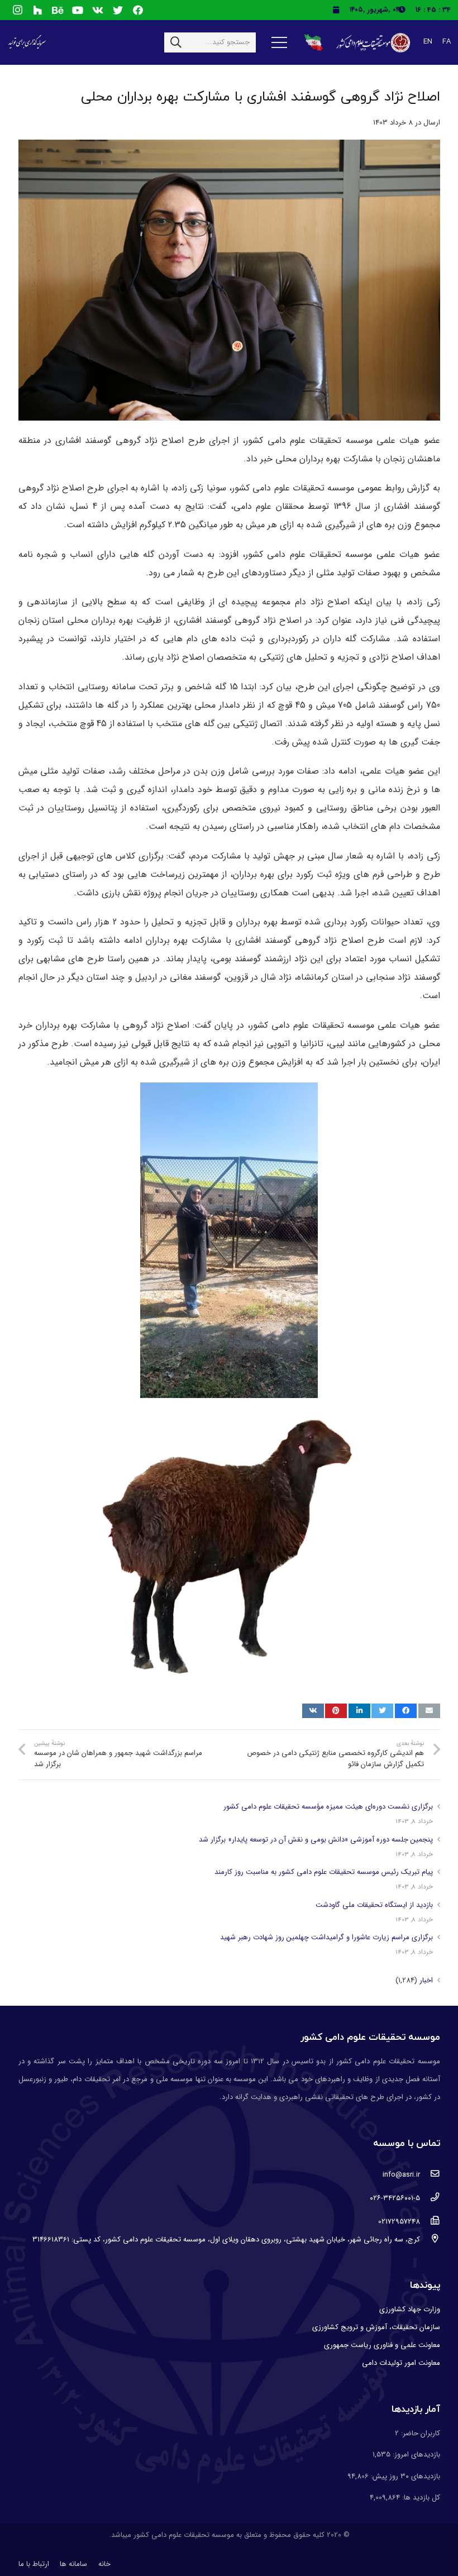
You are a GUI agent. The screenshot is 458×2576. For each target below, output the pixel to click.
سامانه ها (73, 2564)
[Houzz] (37, 10)
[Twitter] (118, 10)
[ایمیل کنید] (429, 1711)
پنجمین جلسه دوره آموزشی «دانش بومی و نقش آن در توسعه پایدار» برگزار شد (316, 1840)
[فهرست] (280, 42)
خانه (104, 2564)
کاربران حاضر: (419, 2433)
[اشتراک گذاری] (406, 1711)
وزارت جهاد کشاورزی (410, 2309)
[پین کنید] (336, 1711)
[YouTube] (78, 10)
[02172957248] (430, 2222)
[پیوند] (372, 43)
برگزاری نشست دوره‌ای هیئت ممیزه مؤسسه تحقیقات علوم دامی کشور (328, 1807)
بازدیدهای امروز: (415, 2455)
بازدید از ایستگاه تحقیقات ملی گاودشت (374, 1905)
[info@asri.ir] (430, 2175)
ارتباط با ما (34, 2564)
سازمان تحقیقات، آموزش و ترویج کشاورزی (376, 2327)
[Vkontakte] (98, 10)
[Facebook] (138, 10)
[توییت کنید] (382, 1711)
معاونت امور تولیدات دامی (401, 2363)
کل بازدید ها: (420, 2498)
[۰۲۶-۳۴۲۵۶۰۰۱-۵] (430, 2198)
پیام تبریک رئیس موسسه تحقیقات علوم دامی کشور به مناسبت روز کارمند (324, 1872)
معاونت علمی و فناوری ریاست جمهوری (382, 2345)
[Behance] (58, 10)
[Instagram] (17, 10)
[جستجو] (176, 42)
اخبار (426, 1980)
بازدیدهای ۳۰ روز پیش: (404, 2476)
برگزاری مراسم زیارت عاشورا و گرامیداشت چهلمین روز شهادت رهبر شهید (326, 1937)
